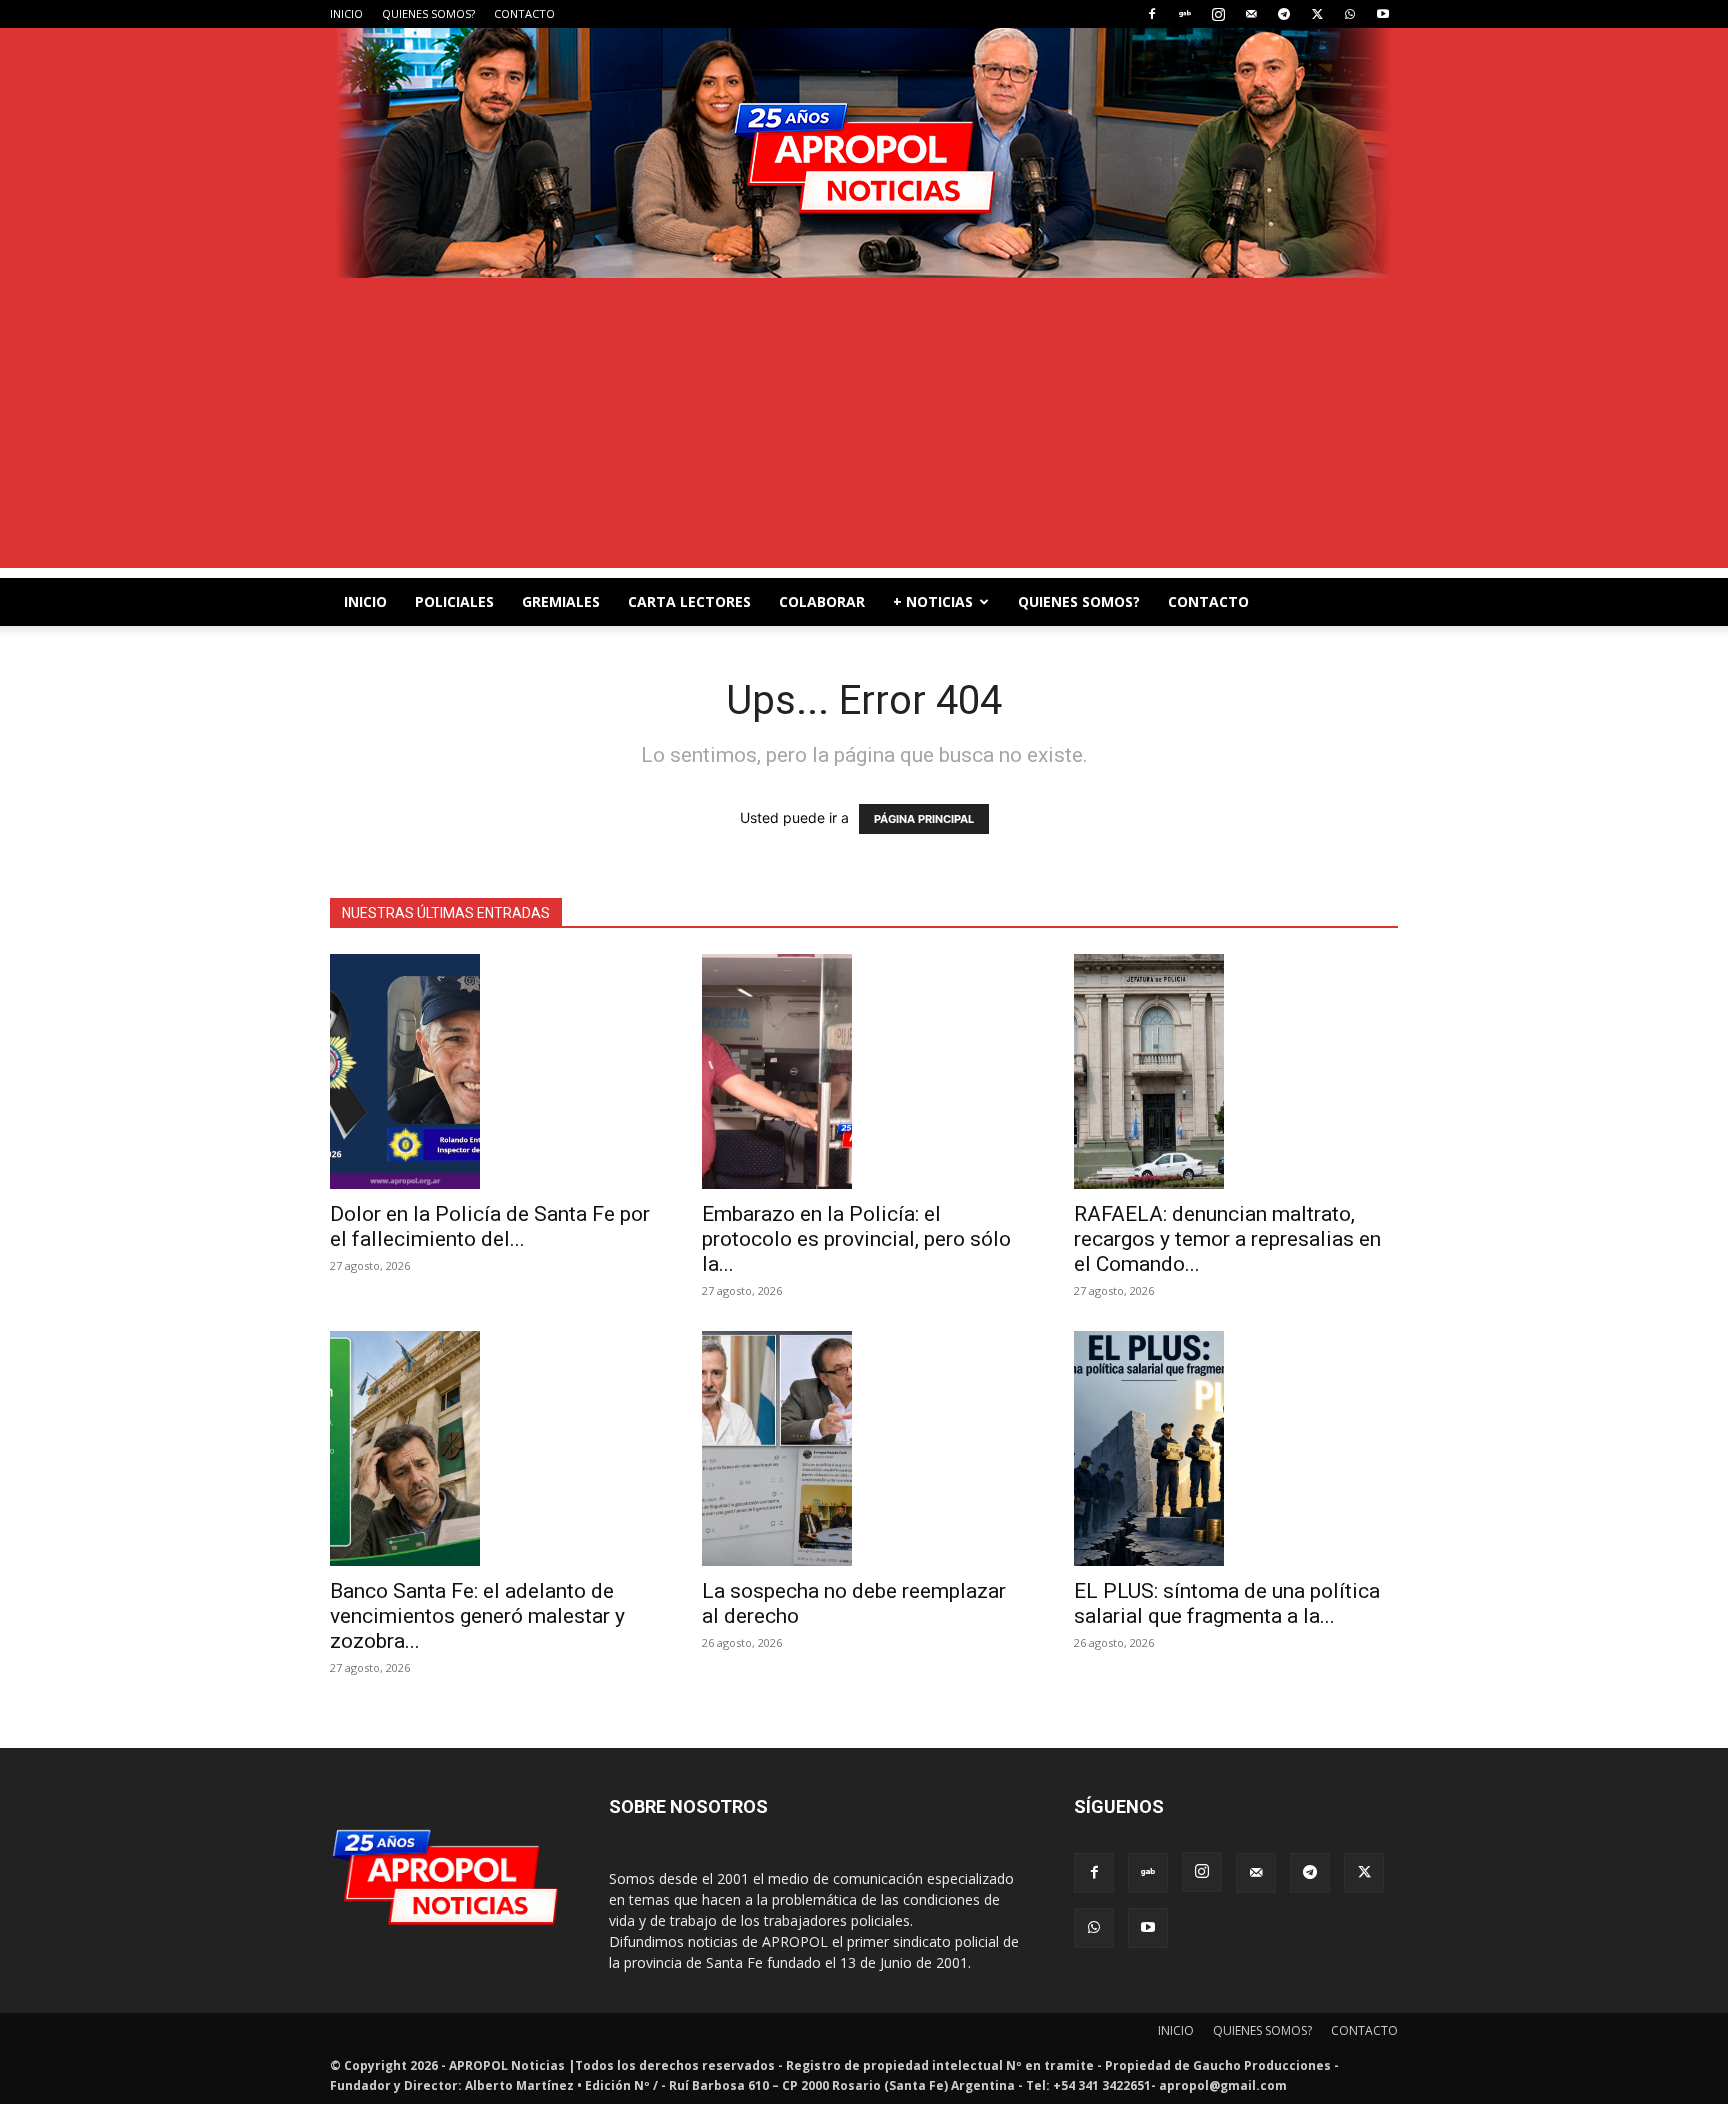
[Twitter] (1317, 14)
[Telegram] (1284, 14)
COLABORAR (822, 601)
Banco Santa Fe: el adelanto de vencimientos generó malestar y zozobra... (477, 1616)
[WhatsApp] (1350, 14)
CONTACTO (524, 13)
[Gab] (1185, 14)
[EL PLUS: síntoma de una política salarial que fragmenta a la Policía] (1236, 1448)
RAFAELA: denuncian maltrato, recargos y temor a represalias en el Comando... (1227, 1239)
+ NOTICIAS (933, 601)
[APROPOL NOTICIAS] (864, 153)
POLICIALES (454, 601)
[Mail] (1251, 14)
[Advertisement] (864, 428)
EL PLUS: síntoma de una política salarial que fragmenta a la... (1227, 1603)
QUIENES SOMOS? (428, 13)
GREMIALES (561, 601)
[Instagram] (1218, 14)
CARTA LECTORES (689, 601)
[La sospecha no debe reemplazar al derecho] (864, 1448)
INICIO (346, 13)
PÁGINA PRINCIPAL (924, 819)
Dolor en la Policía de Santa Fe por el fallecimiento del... (490, 1226)
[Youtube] (1383, 14)
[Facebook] (1152, 14)
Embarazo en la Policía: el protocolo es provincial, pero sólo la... (856, 1239)
